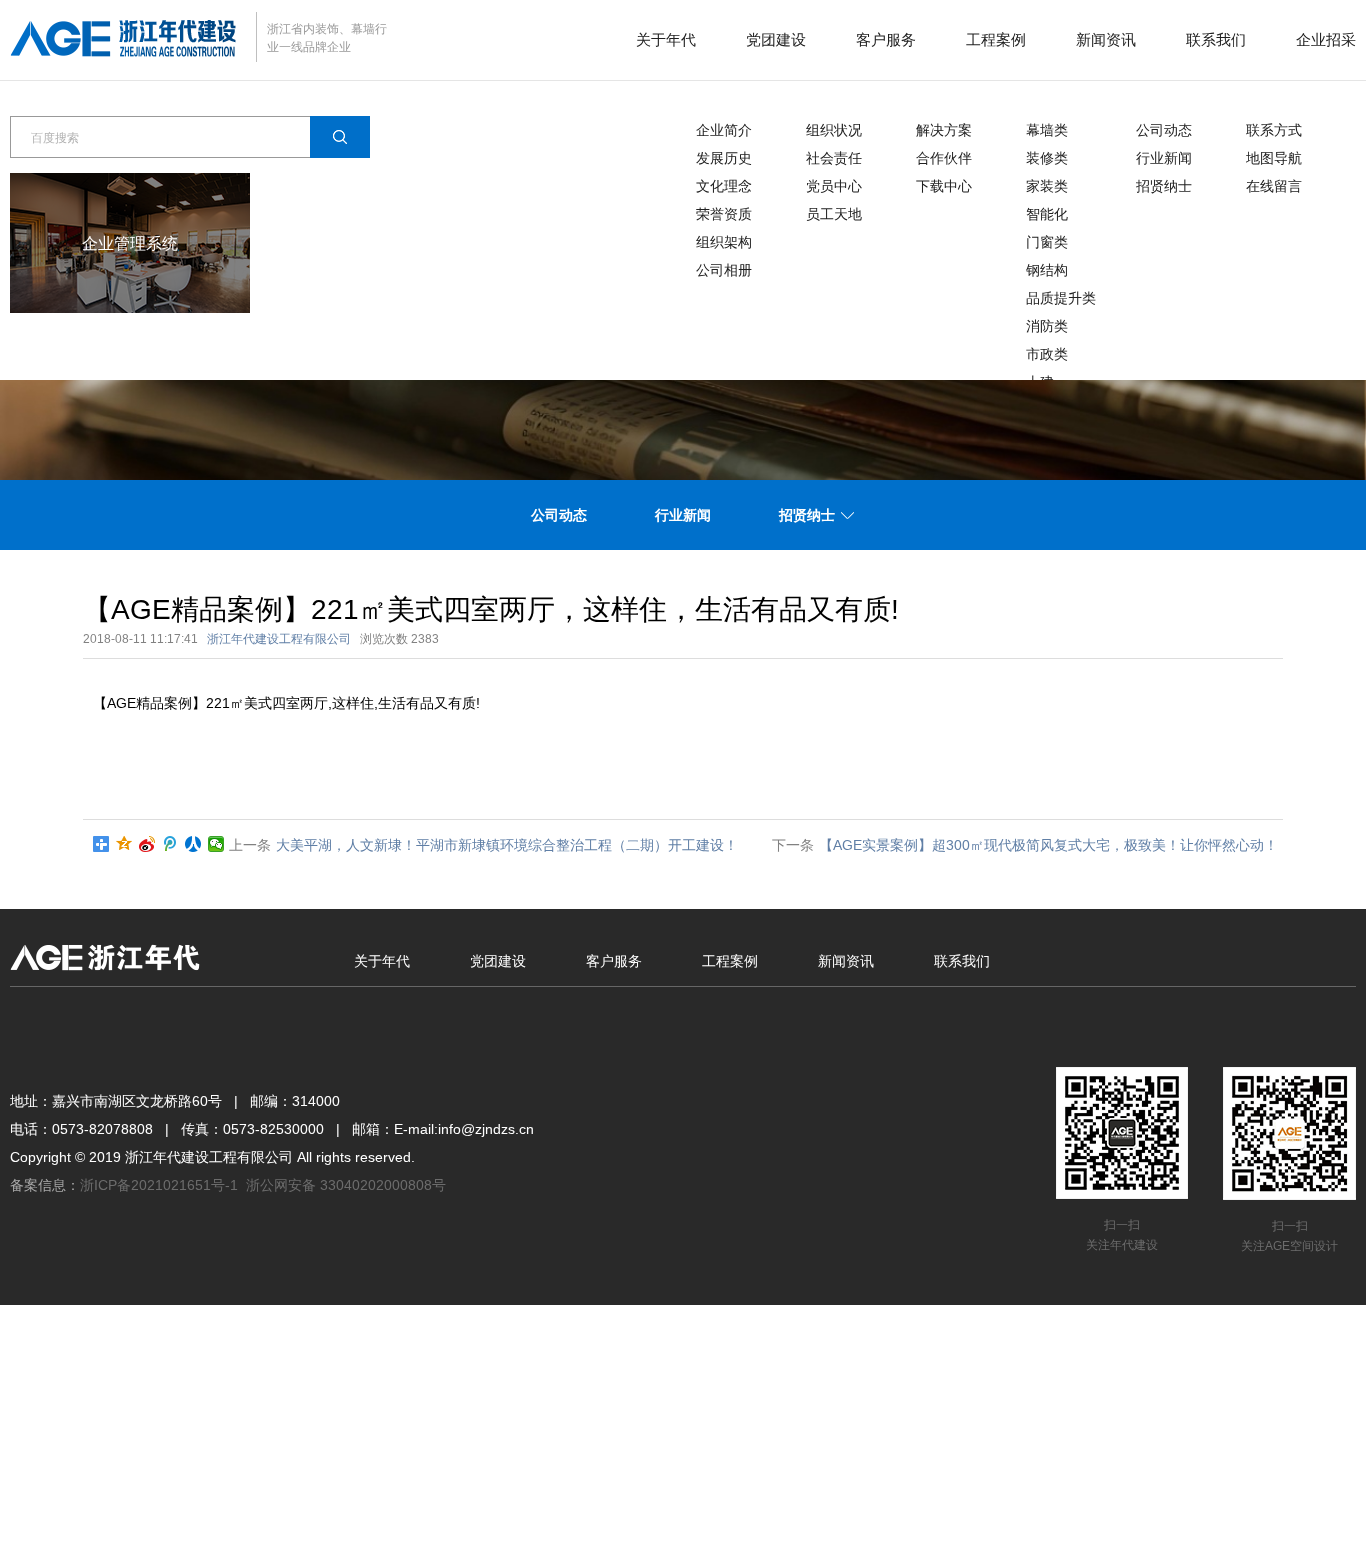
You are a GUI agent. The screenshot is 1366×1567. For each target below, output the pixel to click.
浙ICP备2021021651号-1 (159, 1185)
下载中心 (944, 186)
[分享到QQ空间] (124, 844)
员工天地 (834, 214)
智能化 (1047, 214)
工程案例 (996, 39)
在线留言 (1274, 186)
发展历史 (724, 158)
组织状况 (834, 130)
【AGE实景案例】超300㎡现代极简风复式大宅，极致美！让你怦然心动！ (1048, 845)
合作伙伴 (944, 158)
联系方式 (1274, 130)
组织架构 (724, 242)
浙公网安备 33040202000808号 (346, 1185)
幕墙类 (1047, 130)
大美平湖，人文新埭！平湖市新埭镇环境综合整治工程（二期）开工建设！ (507, 845)
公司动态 (1164, 130)
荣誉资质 (724, 214)
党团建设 (776, 39)
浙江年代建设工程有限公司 (279, 639)
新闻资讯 (1106, 39)
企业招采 (1326, 39)
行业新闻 (1164, 158)
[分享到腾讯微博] (170, 844)
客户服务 (886, 39)
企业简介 (724, 130)
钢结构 (1047, 270)
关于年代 (666, 39)
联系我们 (1216, 39)
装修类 (1047, 158)
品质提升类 (1061, 298)
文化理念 (724, 186)
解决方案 (944, 130)
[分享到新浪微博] (147, 844)
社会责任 (834, 158)
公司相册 (724, 270)
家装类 (1047, 186)
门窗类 (1047, 242)
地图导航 (1274, 158)
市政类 (1047, 354)
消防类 (1047, 326)
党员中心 (834, 186)
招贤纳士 (1164, 186)
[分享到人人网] (193, 844)
